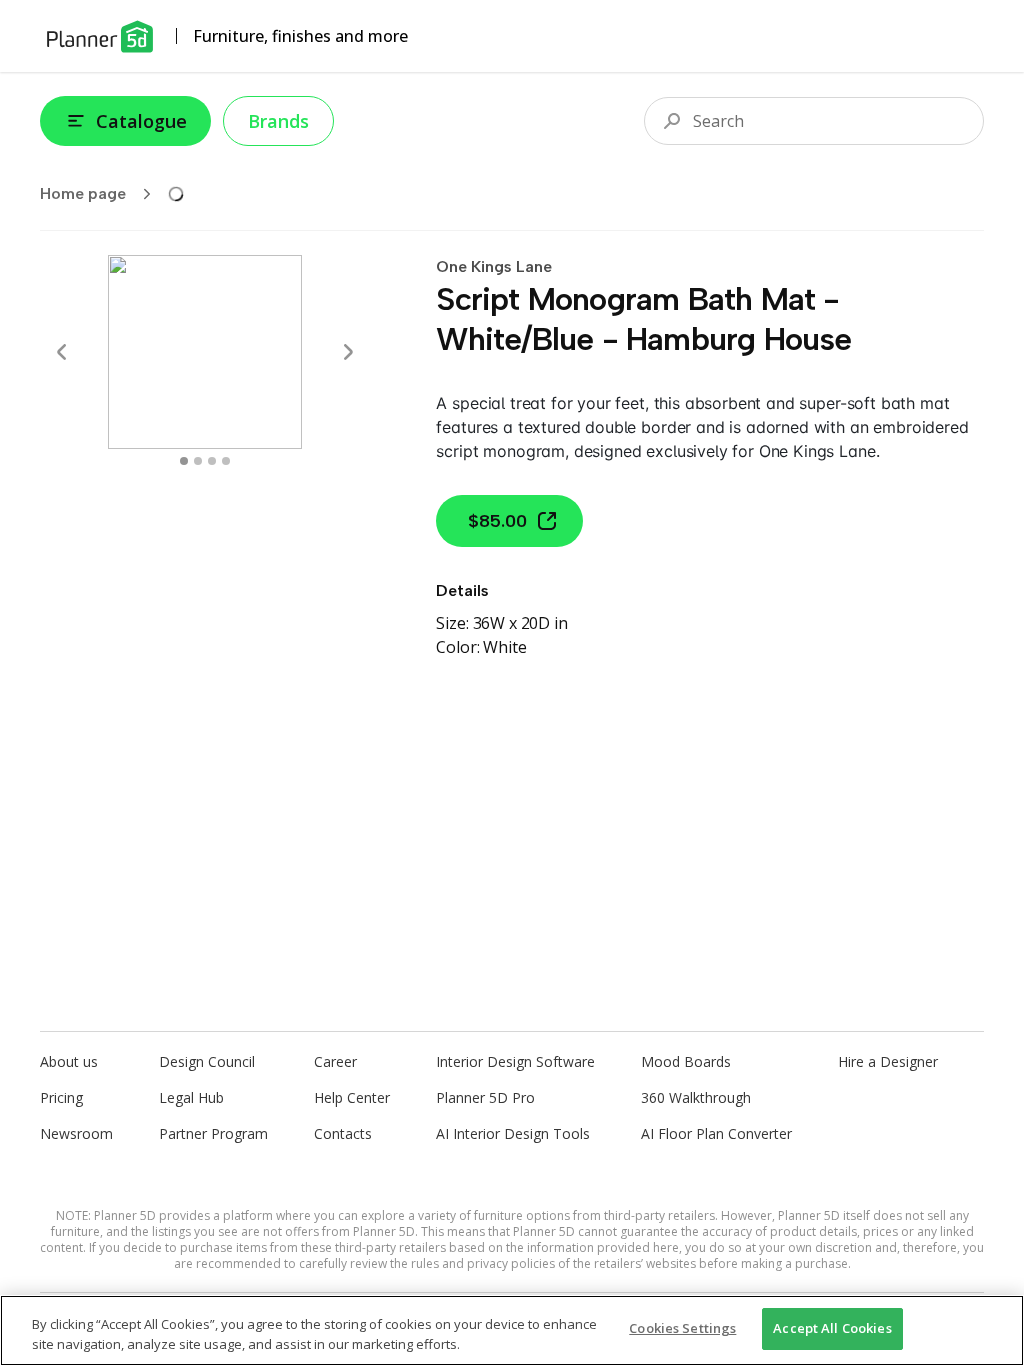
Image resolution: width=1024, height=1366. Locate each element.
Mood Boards (686, 1061)
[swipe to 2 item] (212, 461)
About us (69, 1061)
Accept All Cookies (832, 1328)
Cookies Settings (682, 1328)
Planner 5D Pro (485, 1097)
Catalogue (141, 121)
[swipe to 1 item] (198, 461)
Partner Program (213, 1133)
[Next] (348, 352)
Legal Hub (191, 1097)
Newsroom (76, 1133)
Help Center (352, 1097)
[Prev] (62, 352)
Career (335, 1061)
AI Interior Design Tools (513, 1133)
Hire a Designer (888, 1061)
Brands (278, 121)
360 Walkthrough (696, 1097)
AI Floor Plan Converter (716, 1133)
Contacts (343, 1133)
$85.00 (497, 521)
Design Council (207, 1061)
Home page (83, 193)
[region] (512, 1330)
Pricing (61, 1097)
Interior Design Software (515, 1061)
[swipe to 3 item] (226, 461)
